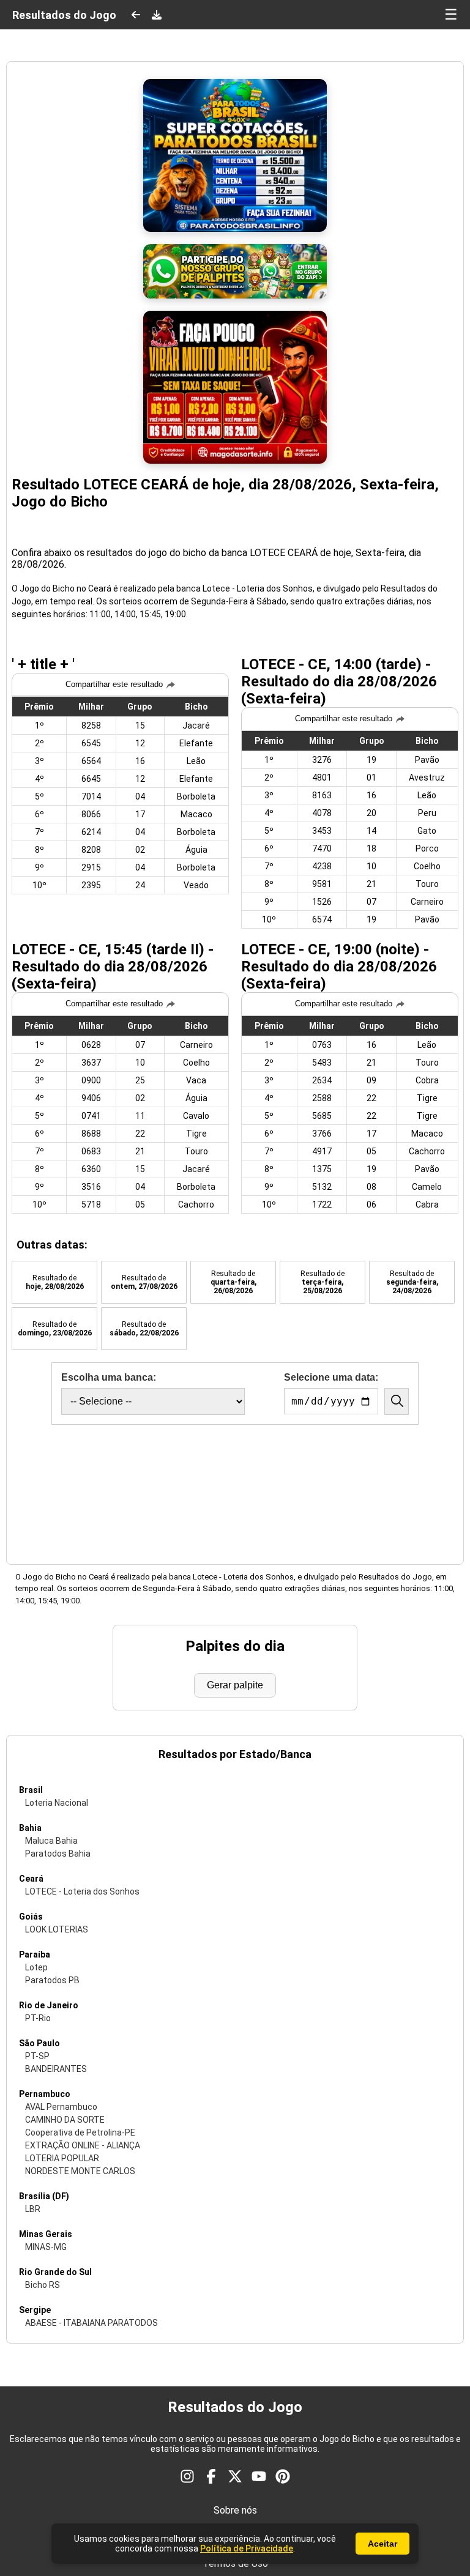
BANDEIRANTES (56, 2069)
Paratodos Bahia (58, 1854)
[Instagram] (187, 2478)
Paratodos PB (52, 1980)
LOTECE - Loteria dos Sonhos (82, 1891)
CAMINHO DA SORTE (65, 2120)
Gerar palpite (235, 1685)
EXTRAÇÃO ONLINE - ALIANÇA (83, 2145)
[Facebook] (211, 2478)
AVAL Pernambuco (61, 2107)
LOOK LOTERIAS (57, 1929)
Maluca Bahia (51, 1841)
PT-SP (37, 2056)
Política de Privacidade (247, 2548)
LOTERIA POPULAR (62, 2158)
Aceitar (382, 2544)
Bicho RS (43, 2285)
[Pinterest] (283, 2478)
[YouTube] (259, 2478)
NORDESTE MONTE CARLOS (80, 2171)
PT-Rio (38, 2018)
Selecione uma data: (331, 1377)
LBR (33, 2209)
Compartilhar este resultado (114, 684)
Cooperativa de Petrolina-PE (80, 2132)
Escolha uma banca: (109, 1377)
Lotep (36, 1967)
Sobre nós (235, 2510)
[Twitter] (235, 2478)
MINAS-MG (46, 2247)
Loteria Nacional (57, 1803)
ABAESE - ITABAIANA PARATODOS (91, 2323)
